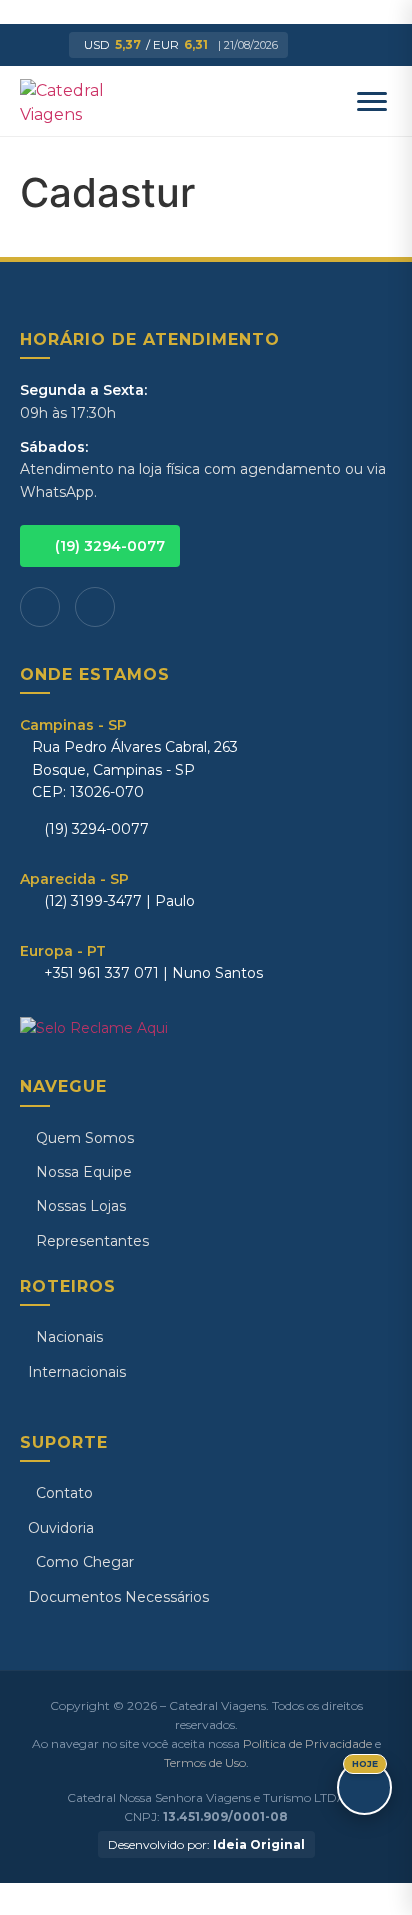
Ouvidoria (61, 1528)
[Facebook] (40, 607)
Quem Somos (85, 1138)
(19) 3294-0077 (110, 546)
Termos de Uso (205, 1762)
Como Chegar (85, 1562)
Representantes (92, 1241)
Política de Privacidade (307, 1743)
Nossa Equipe (84, 1172)
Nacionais (69, 1337)
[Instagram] (95, 607)
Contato (64, 1493)
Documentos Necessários (118, 1597)
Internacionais (77, 1372)
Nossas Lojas (81, 1206)
